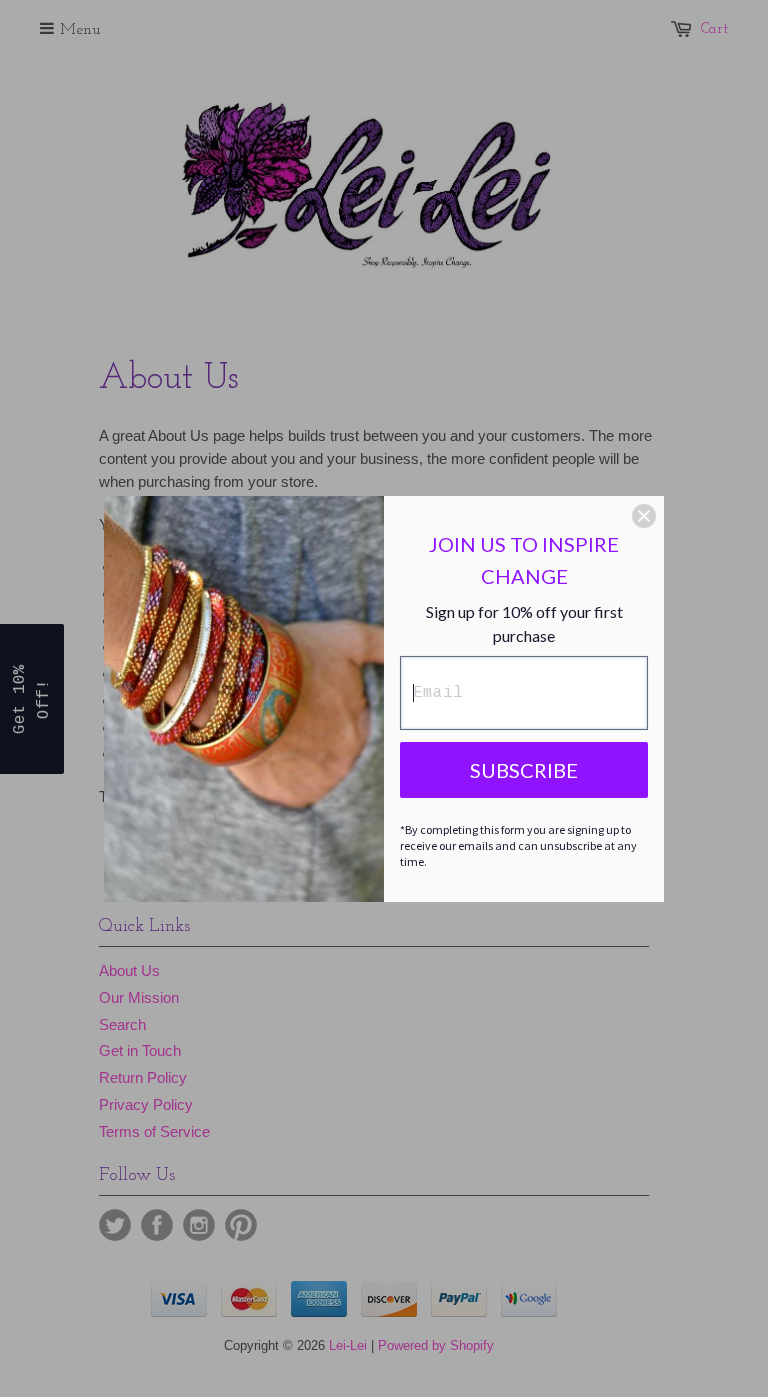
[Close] (644, 516)
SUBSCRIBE (524, 770)
